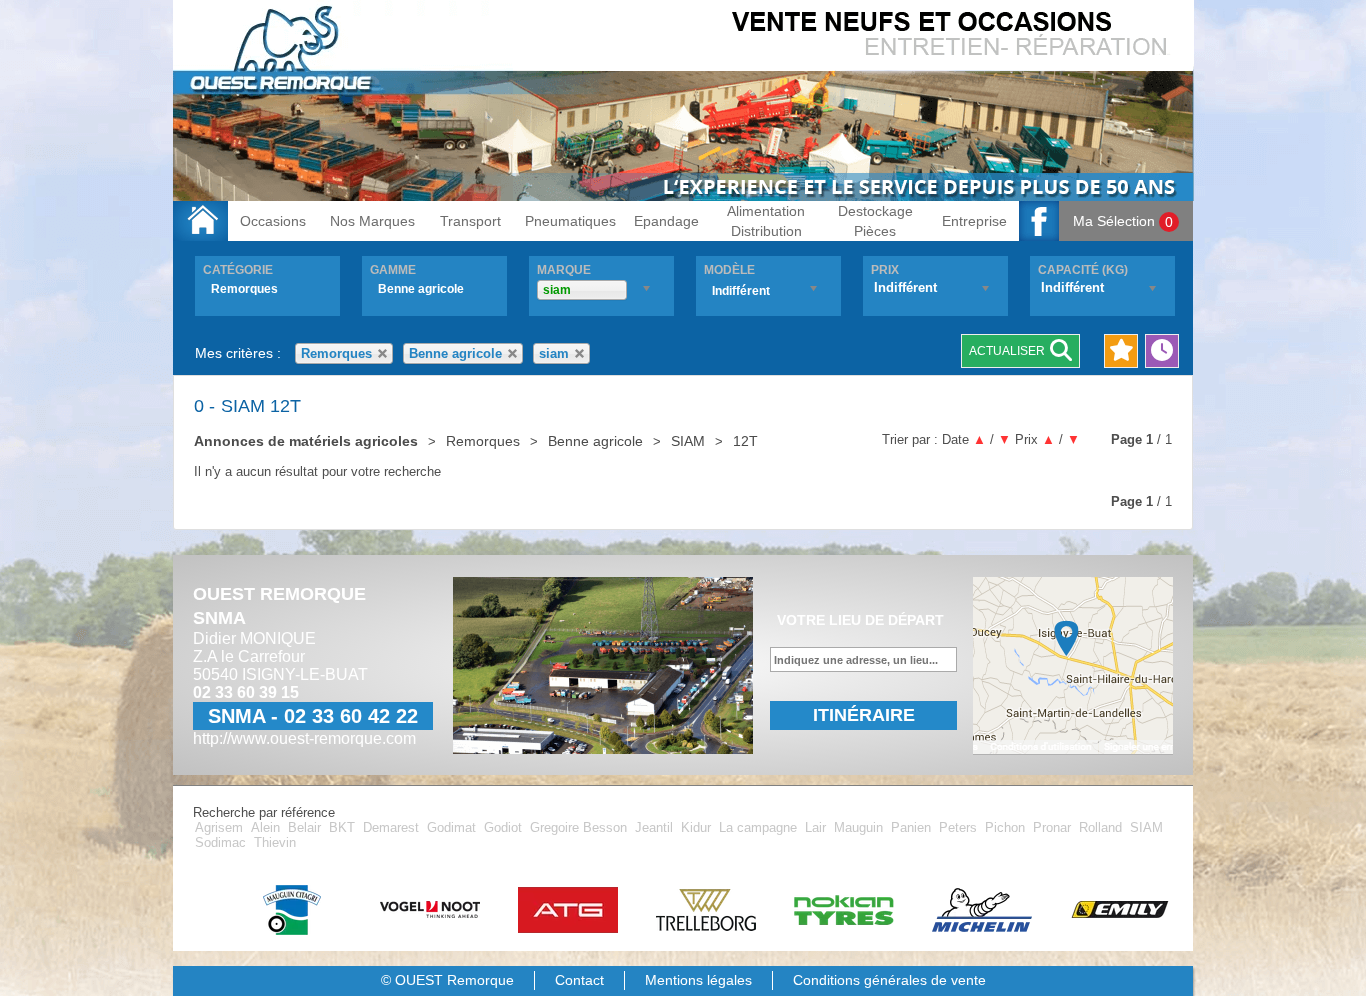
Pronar (1054, 827)
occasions (273, 221)
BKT (344, 827)
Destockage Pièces (875, 221)
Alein (267, 827)
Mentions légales (698, 980)
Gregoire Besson (580, 827)
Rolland (1102, 827)
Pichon (1007, 827)
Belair (306, 827)
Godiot (505, 827)
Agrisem (221, 827)
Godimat (453, 827)
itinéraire (864, 715)
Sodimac (222, 842)
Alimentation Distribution (766, 221)
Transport (470, 221)
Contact (579, 980)
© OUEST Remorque (447, 980)
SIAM (1146, 827)
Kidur (698, 827)
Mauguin (860, 827)
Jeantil (656, 827)
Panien (913, 827)
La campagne (760, 827)
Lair (817, 827)
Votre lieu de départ (860, 620)
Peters (960, 827)
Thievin (275, 842)
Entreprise (974, 221)
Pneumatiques (570, 221)
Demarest (393, 827)
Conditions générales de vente (889, 980)
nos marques (372, 221)
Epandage (666, 221)
